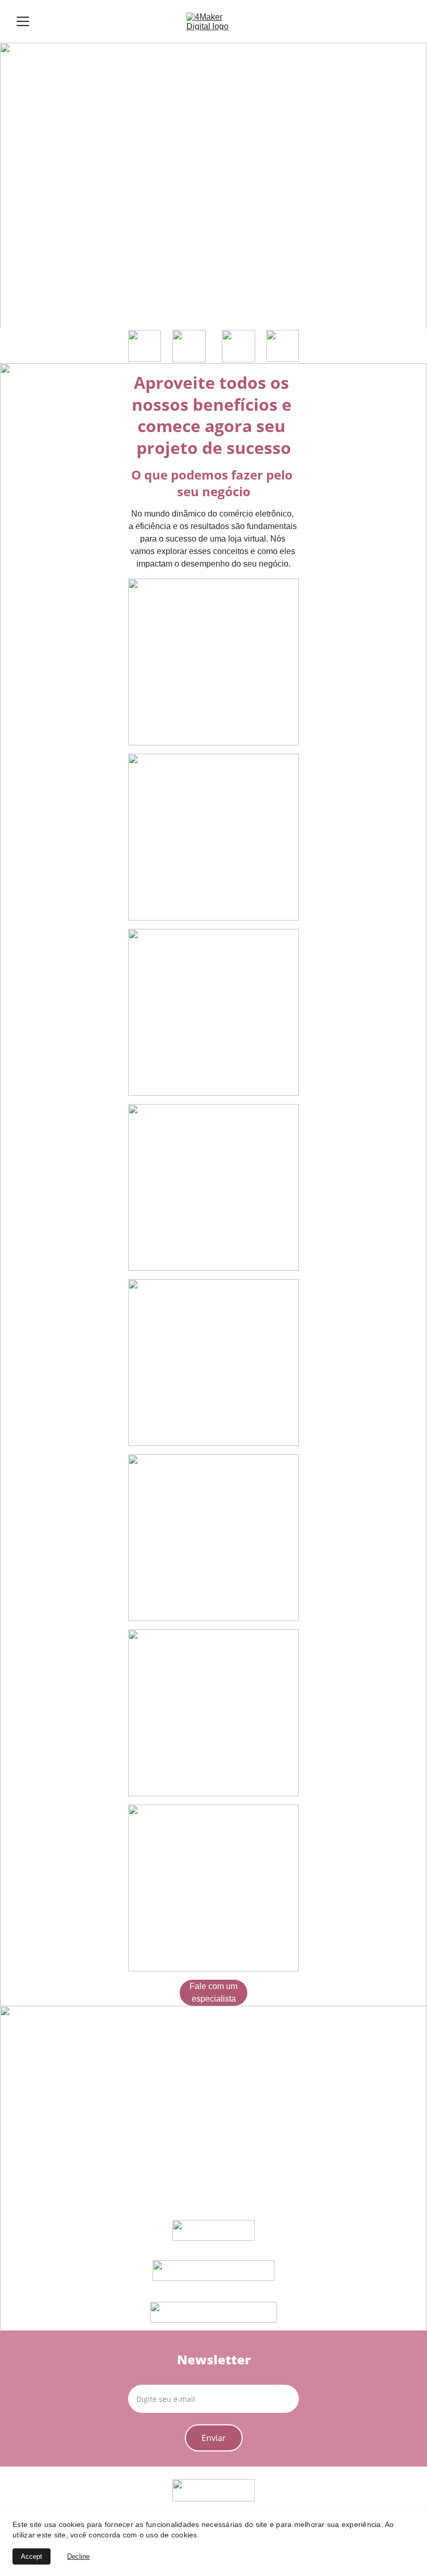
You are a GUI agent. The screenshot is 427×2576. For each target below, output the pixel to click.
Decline (78, 2556)
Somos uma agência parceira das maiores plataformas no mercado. (180, 255)
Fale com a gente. (169, 312)
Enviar (214, 2438)
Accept (32, 2556)
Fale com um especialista (213, 1992)
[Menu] (23, 21)
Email (139, 2378)
